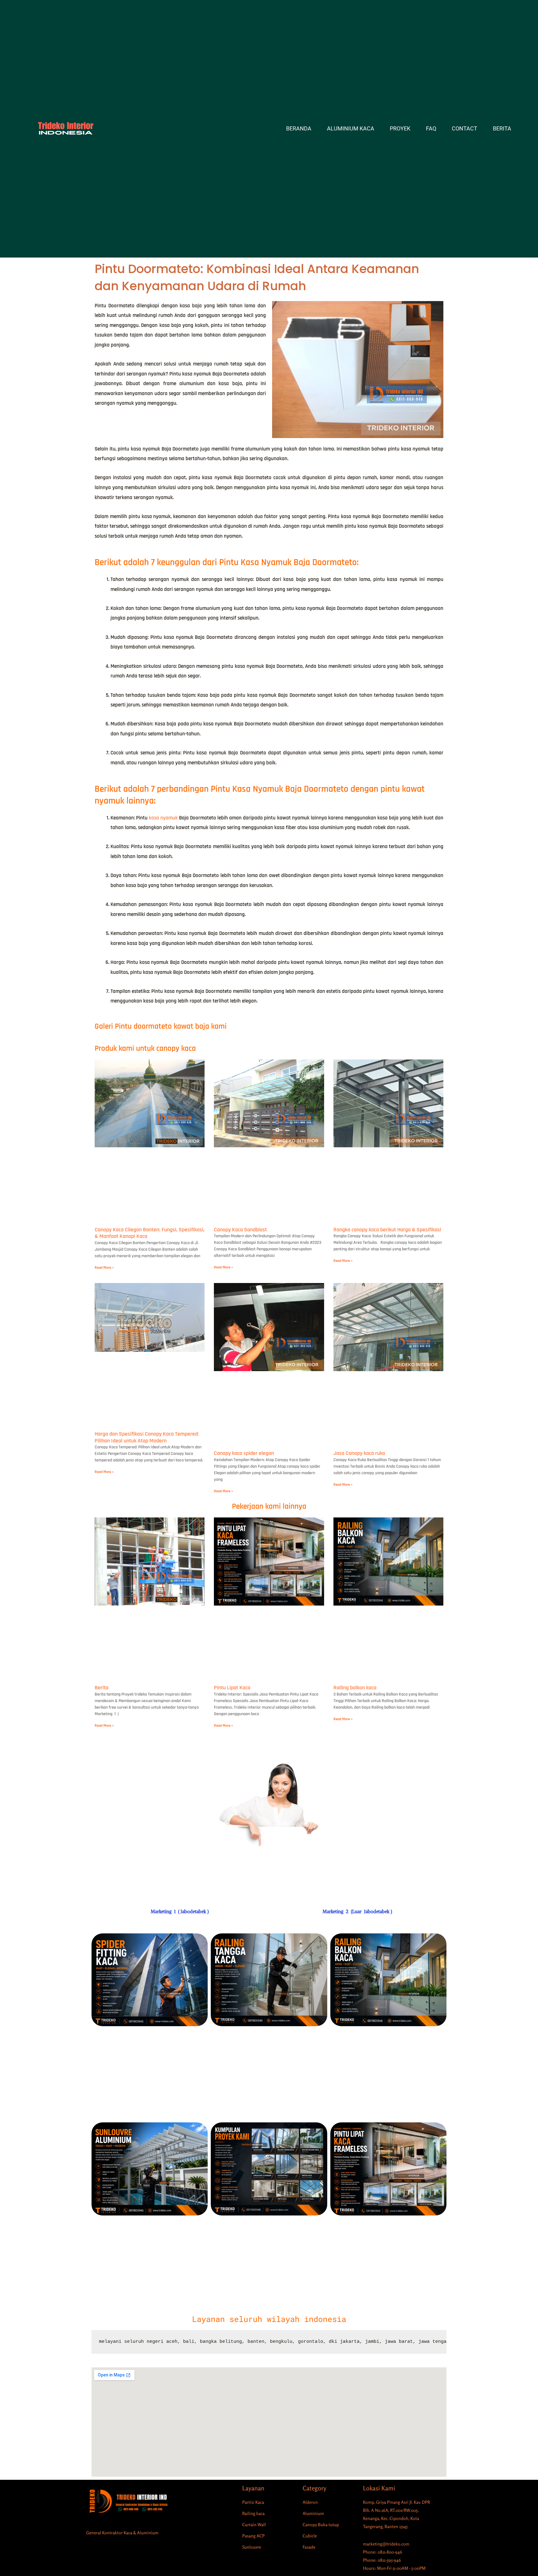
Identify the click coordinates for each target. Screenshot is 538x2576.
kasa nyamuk (163, 818)
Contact (465, 129)
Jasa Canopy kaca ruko (359, 1453)
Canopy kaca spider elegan (244, 1453)
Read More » (104, 1268)
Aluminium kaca (351, 129)
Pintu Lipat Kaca (232, 1688)
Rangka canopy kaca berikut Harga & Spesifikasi (387, 1230)
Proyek (400, 129)
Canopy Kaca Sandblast (240, 1230)
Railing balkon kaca (355, 1688)
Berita (502, 129)
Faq (431, 129)
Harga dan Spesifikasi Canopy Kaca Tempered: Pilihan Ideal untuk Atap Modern (147, 1437)
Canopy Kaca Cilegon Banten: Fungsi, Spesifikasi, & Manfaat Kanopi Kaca (150, 1233)
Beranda (299, 129)
